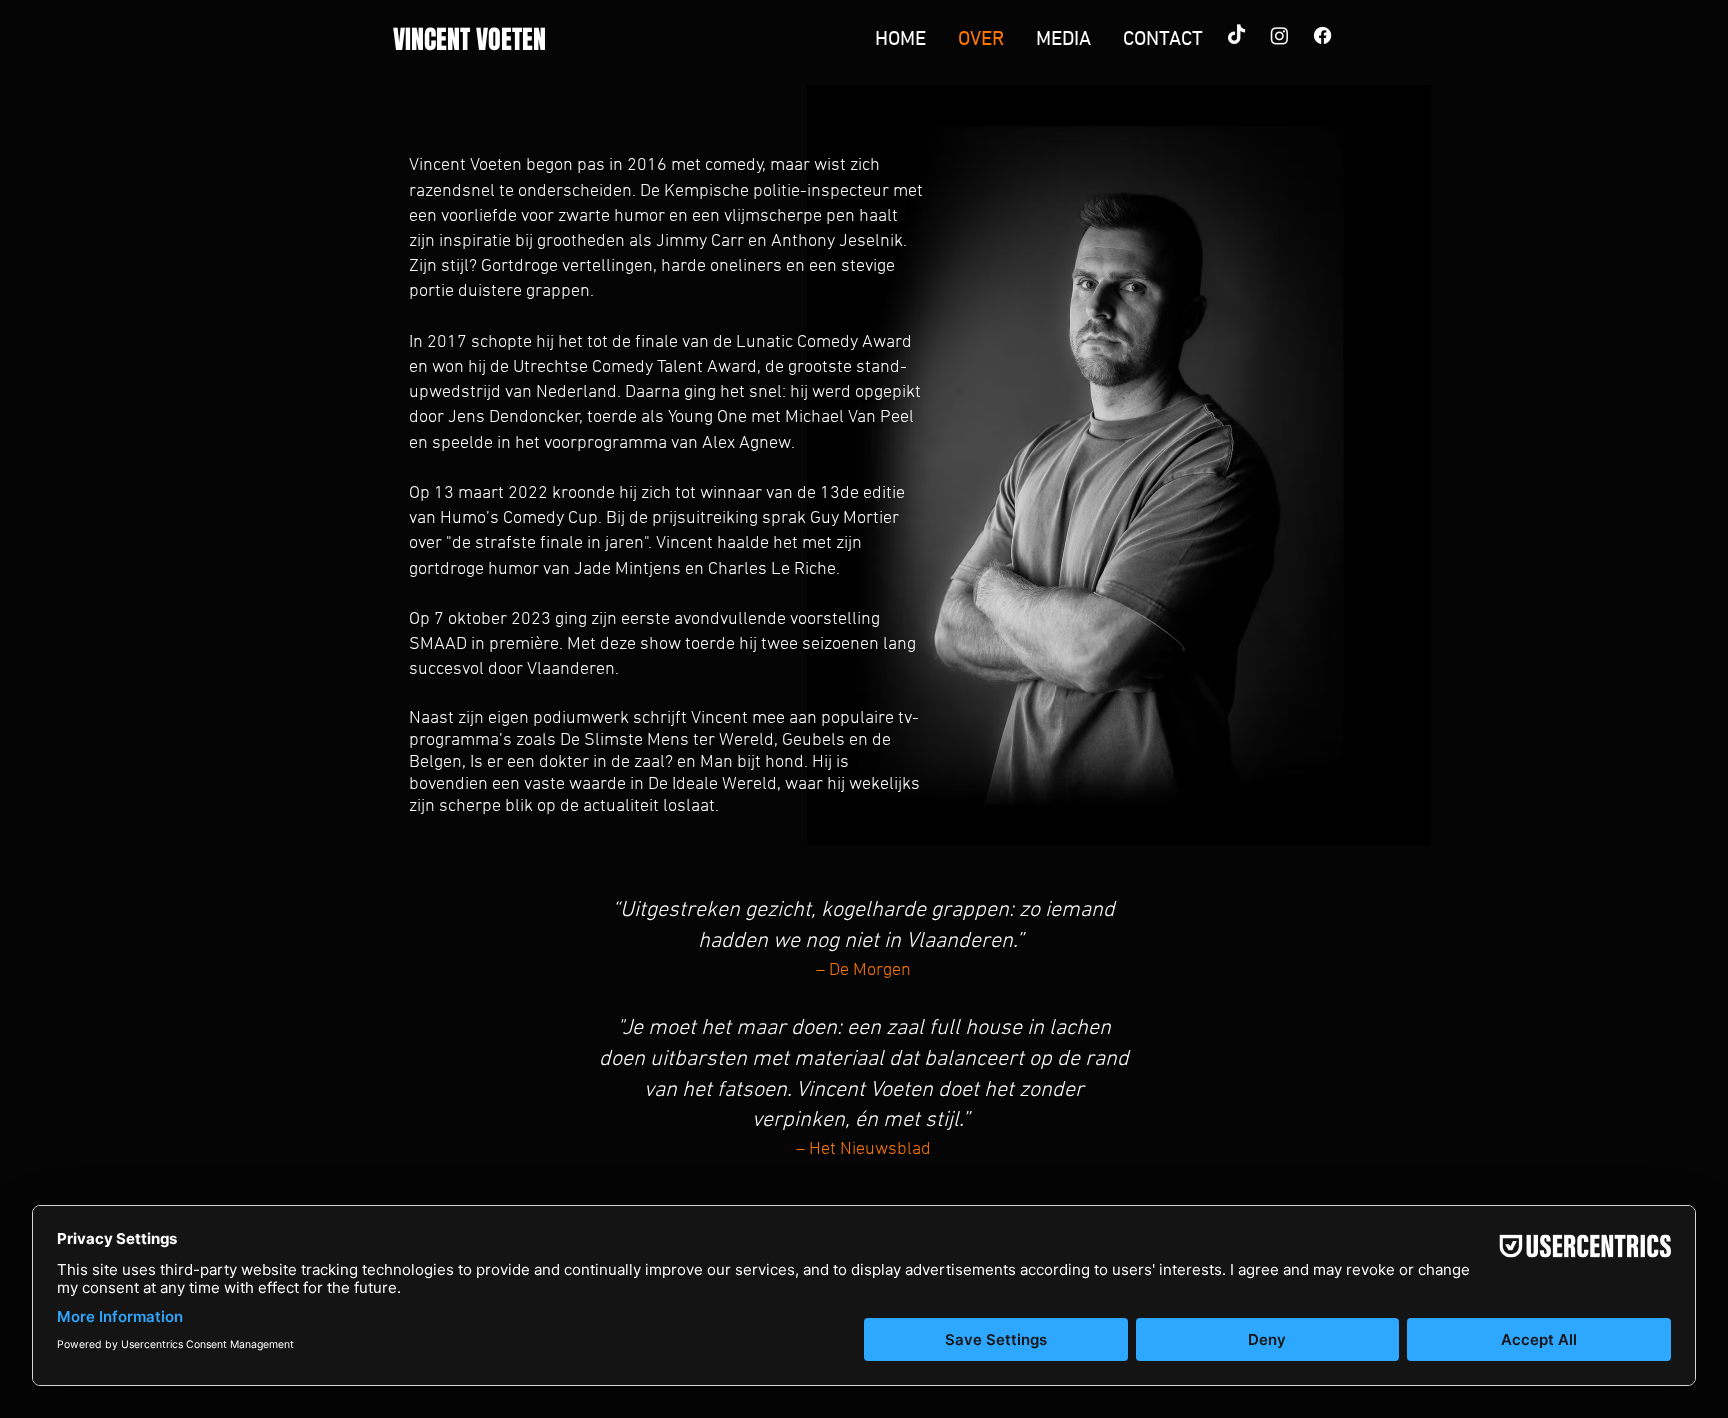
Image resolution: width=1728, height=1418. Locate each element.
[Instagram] (1279, 35)
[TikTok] (1236, 35)
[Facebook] (1322, 35)
